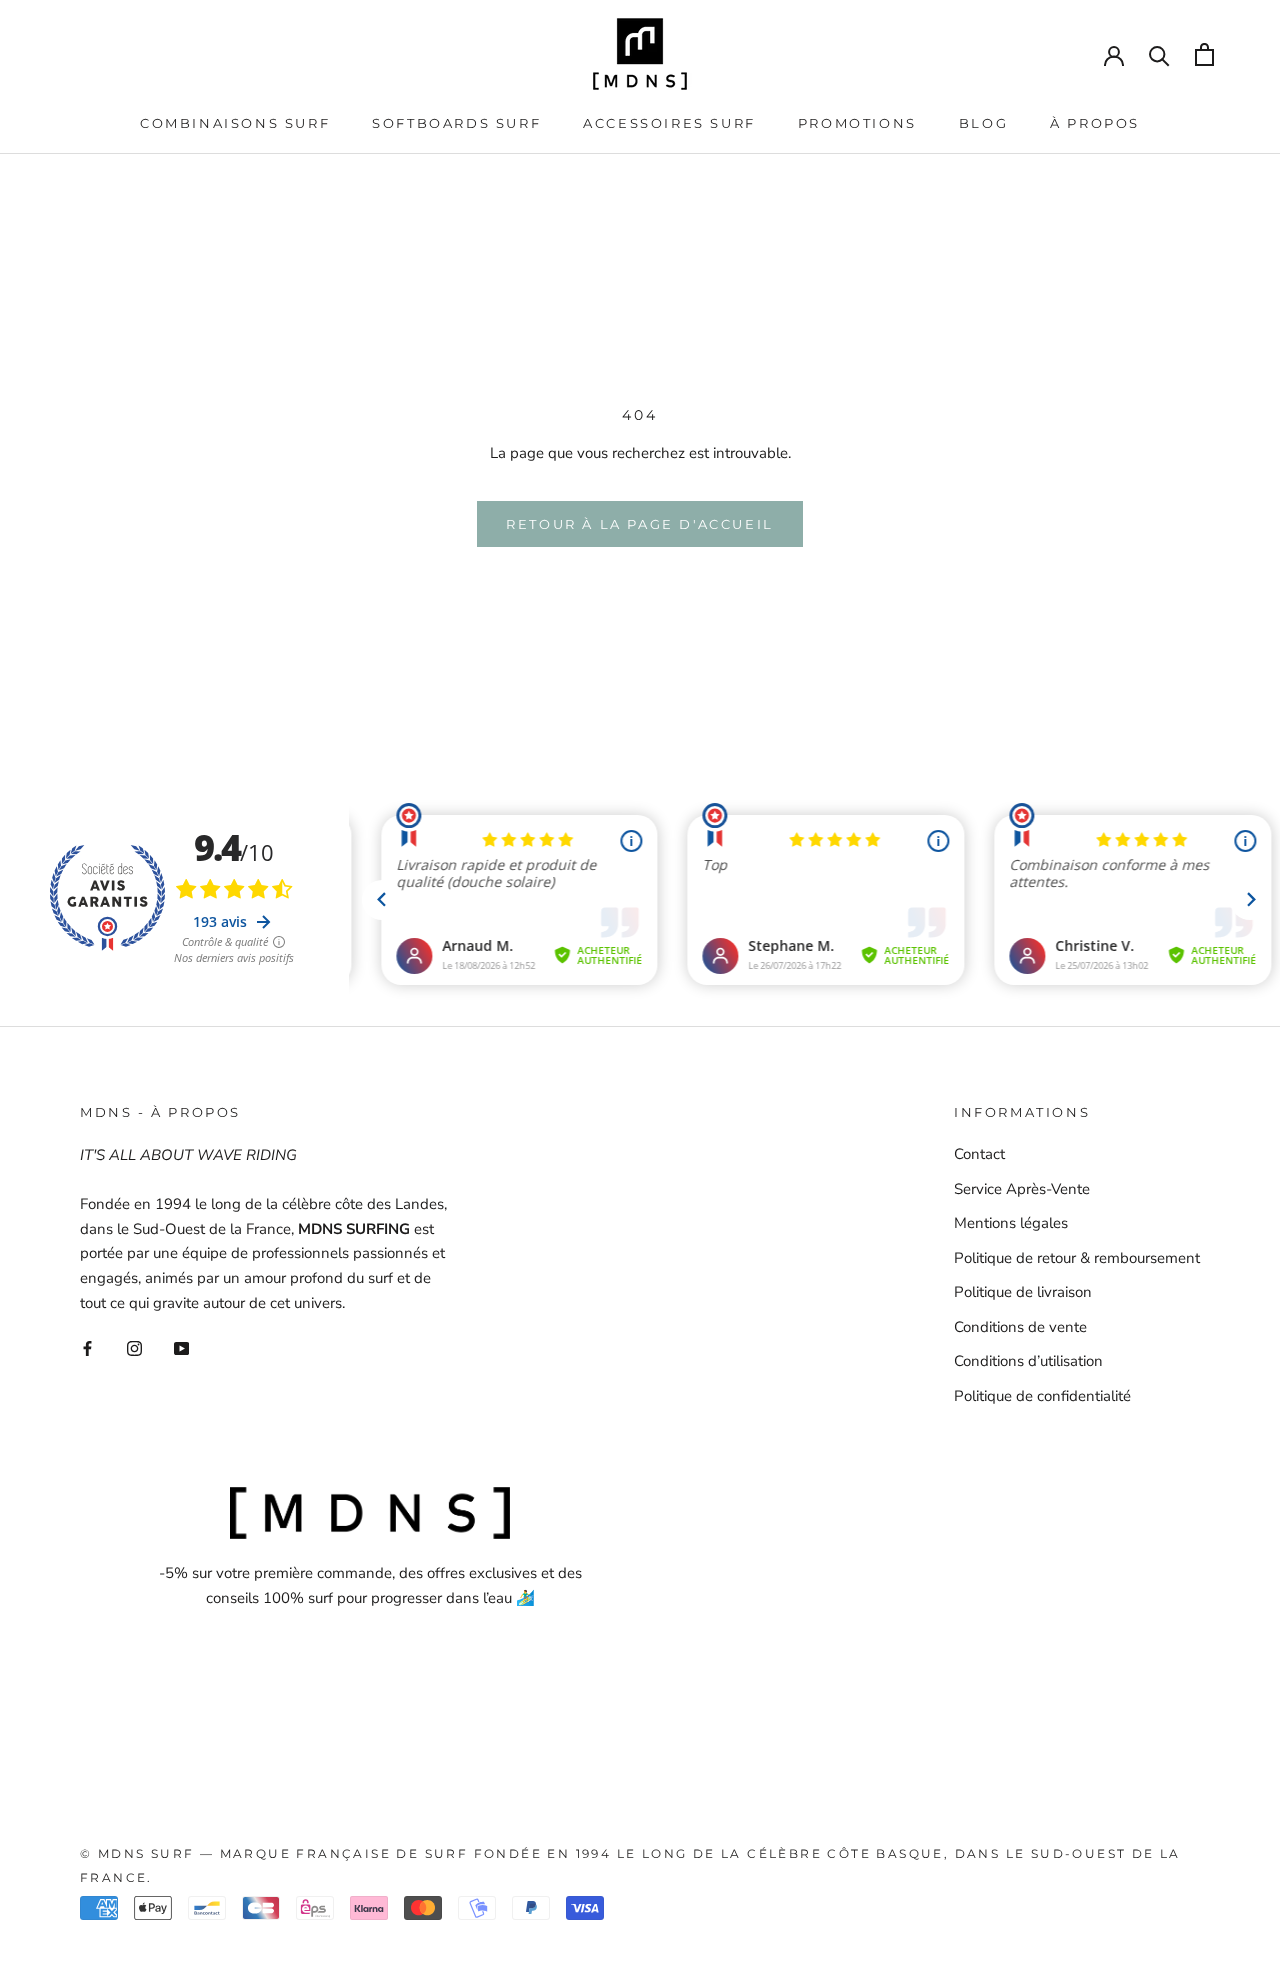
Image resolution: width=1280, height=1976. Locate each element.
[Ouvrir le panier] (1204, 54)
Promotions (857, 123)
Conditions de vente (1020, 1327)
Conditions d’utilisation (1028, 1361)
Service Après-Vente (1022, 1189)
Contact (979, 1154)
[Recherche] (1159, 54)
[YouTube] (181, 1348)
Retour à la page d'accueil (640, 524)
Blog (983, 123)
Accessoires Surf (669, 123)
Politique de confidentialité (1042, 1396)
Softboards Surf (456, 123)
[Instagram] (134, 1348)
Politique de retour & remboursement (1077, 1258)
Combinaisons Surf (235, 123)
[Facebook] (87, 1348)
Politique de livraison (1023, 1292)
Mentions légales (1011, 1223)
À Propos (1095, 123)
